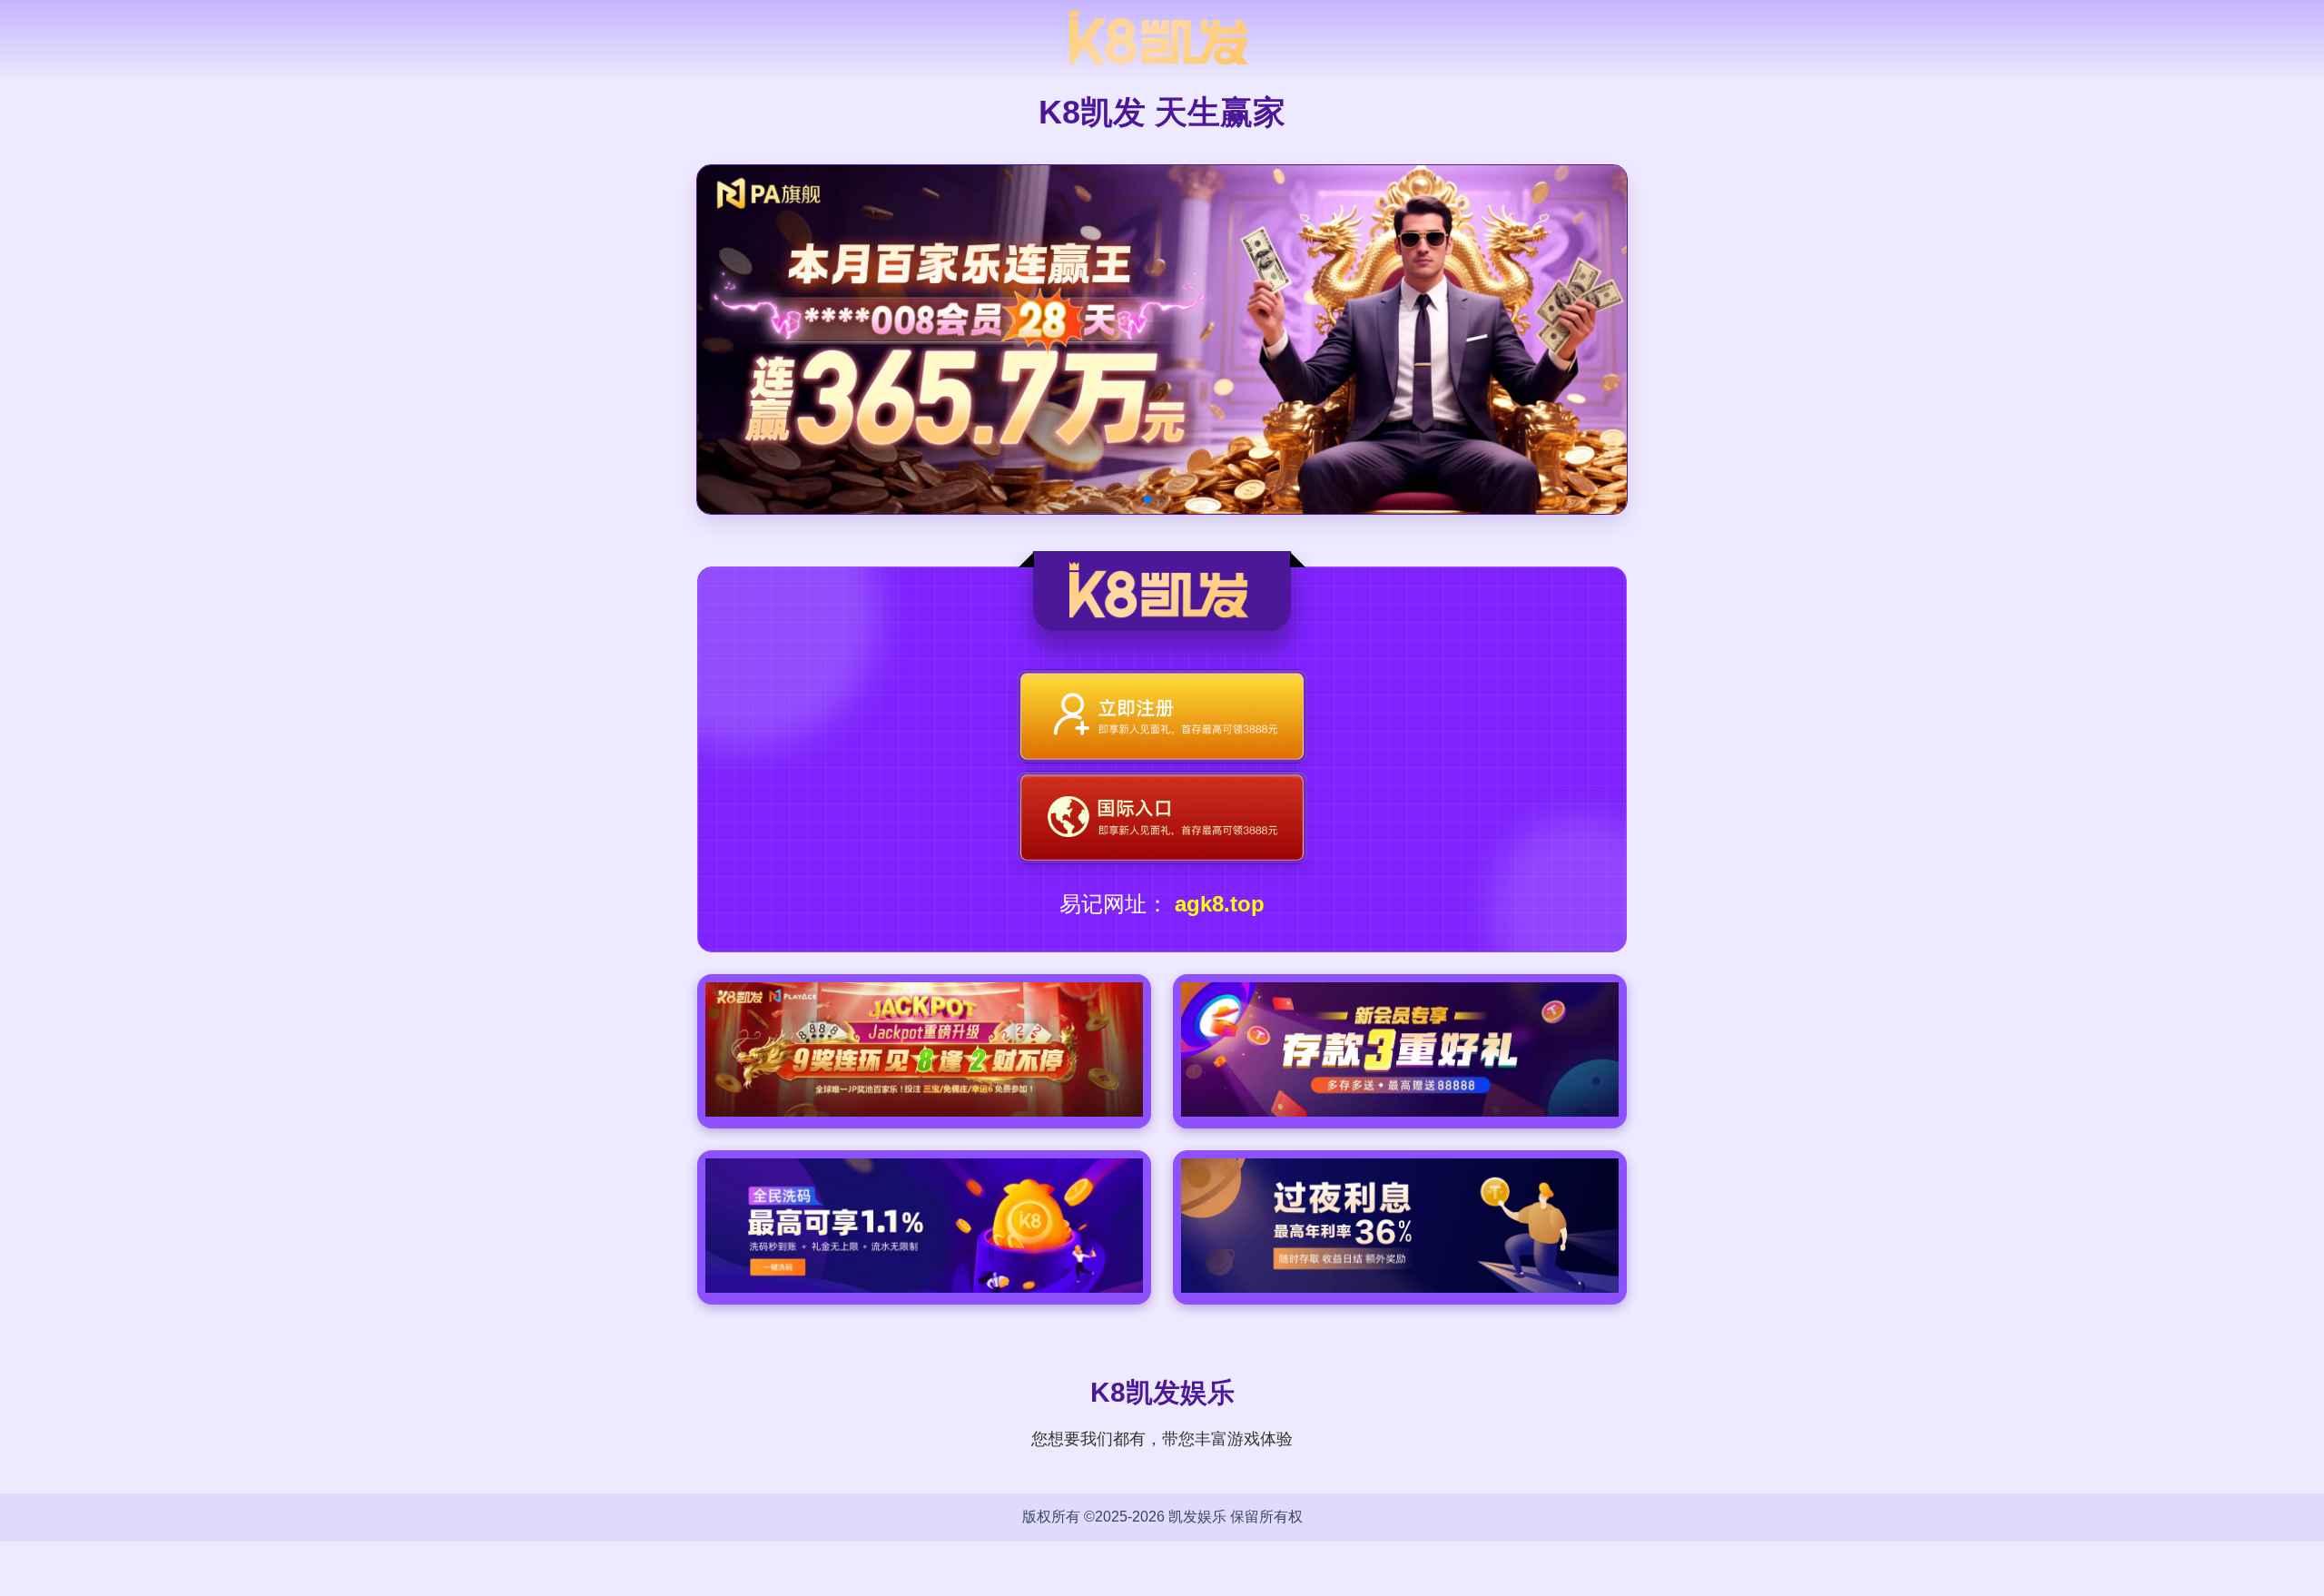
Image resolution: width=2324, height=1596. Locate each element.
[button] (1147, 499)
